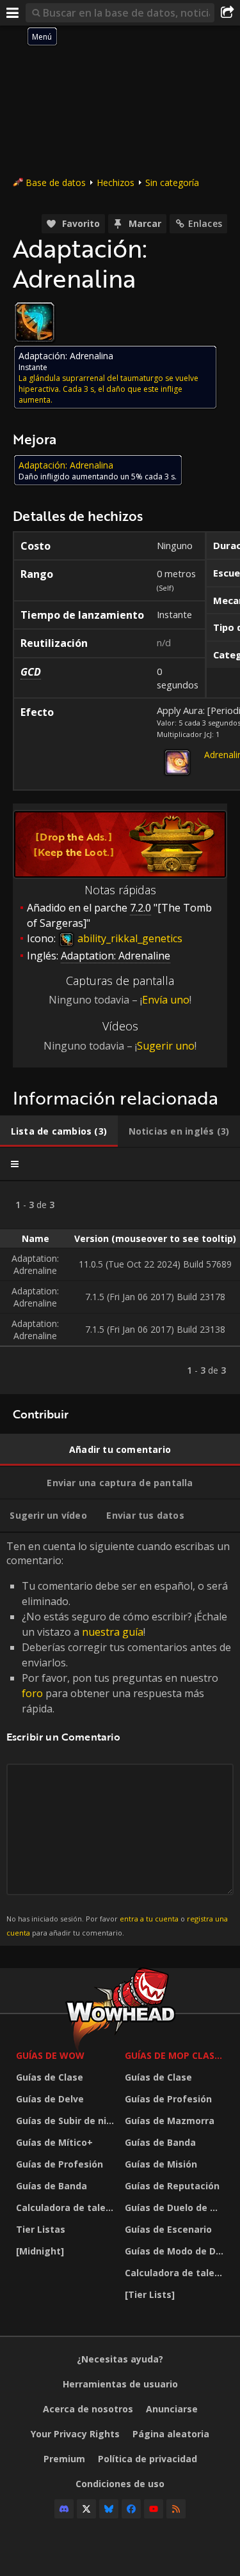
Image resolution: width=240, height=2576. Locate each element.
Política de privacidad (148, 2459)
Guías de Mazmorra (170, 2121)
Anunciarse (172, 2409)
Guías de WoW (50, 2055)
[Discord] (64, 2509)
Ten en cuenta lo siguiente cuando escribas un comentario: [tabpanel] (119, 1738)
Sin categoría (172, 182)
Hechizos (116, 182)
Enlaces (205, 223)
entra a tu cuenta (149, 1919)
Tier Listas (41, 2229)
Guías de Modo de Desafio (176, 2251)
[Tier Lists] (150, 2294)
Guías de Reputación (172, 2186)
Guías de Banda (52, 2186)
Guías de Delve (50, 2099)
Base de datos (56, 182)
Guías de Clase (50, 2077)
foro (32, 1693)
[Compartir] (227, 13)
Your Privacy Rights (75, 2434)
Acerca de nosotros (88, 2409)
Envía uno (166, 1000)
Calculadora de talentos (67, 2207)
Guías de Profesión (60, 2164)
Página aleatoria (171, 2434)
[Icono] (35, 322)
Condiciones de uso (120, 2484)
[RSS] (176, 2509)
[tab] (59, 1131)
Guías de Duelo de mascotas (176, 2207)
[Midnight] (40, 2251)
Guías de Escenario (168, 2229)
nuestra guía (113, 1632)
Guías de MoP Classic (176, 2055)
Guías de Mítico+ (54, 2142)
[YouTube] (154, 2509)
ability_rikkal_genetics (129, 938)
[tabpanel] (120, 1288)
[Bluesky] (109, 2509)
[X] (86, 2509)
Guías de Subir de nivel (67, 2121)
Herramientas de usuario (120, 2384)
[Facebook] (131, 2509)
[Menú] (13, 13)
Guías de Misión (161, 2164)
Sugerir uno (166, 1046)
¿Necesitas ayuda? (120, 2359)
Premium (64, 2459)
